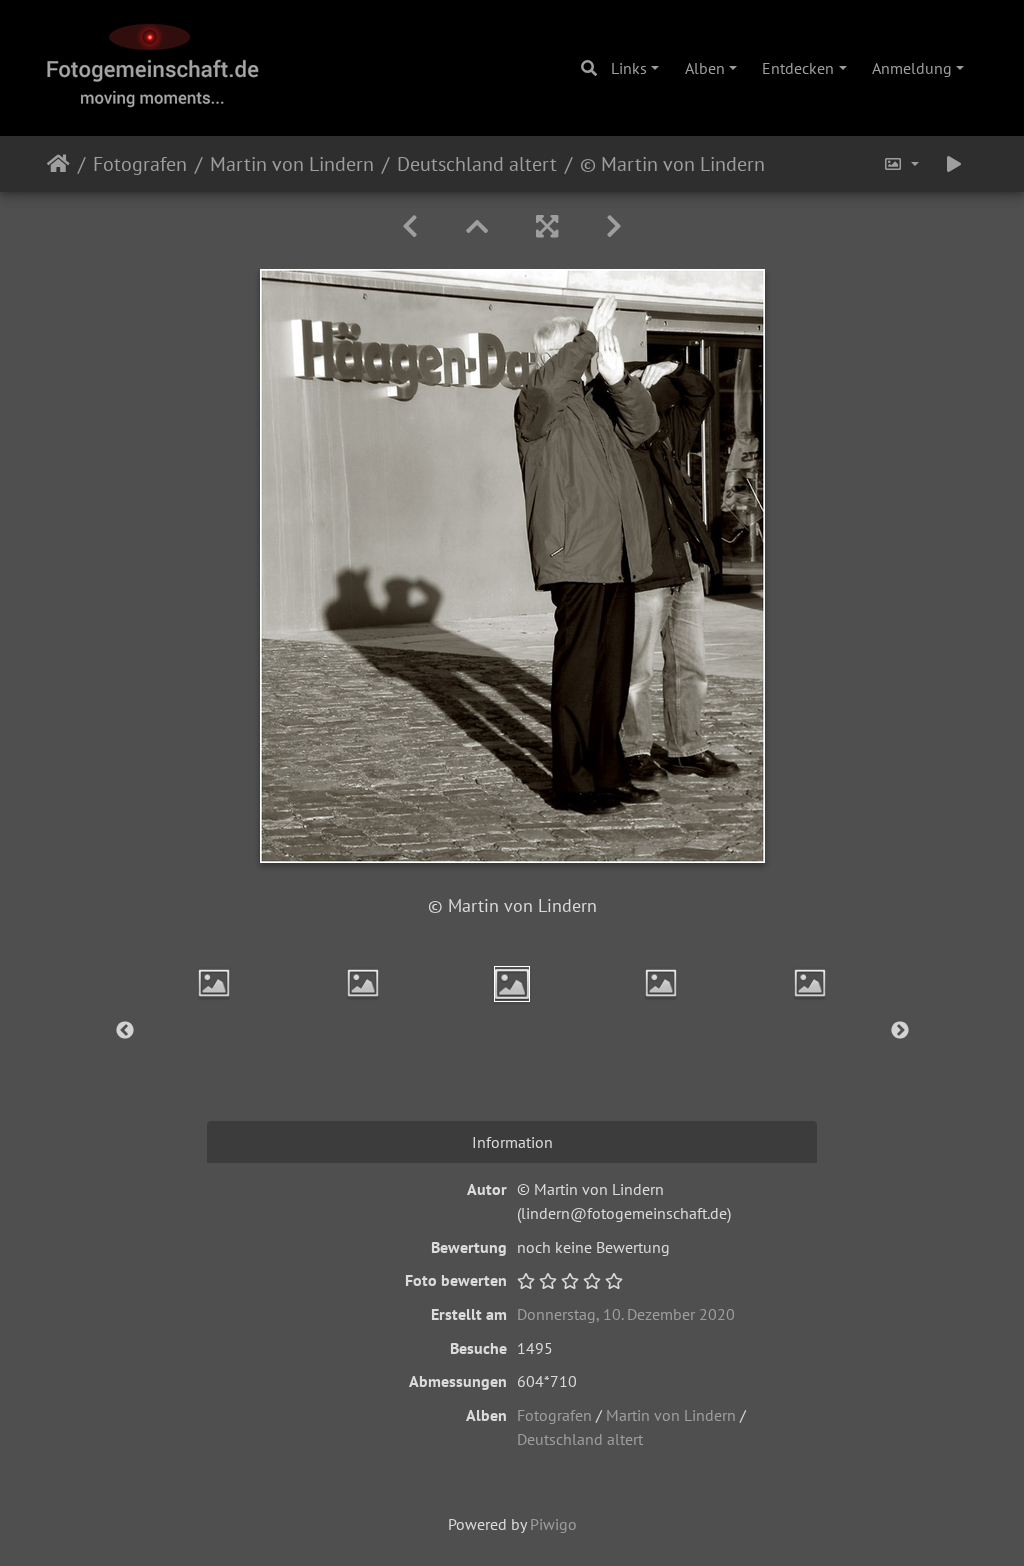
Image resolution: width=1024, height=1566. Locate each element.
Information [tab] (512, 1142)
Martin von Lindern (292, 164)
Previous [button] (125, 1031)
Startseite (58, 164)
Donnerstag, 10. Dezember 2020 (626, 1314)
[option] (214, 983)
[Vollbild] (547, 226)
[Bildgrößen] (901, 164)
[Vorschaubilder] (477, 226)
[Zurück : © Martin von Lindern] (410, 226)
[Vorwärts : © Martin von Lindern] (614, 226)
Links (629, 68)
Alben (705, 68)
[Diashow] (954, 164)
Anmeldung (912, 68)
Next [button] (900, 1031)
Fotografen (140, 164)
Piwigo (553, 1524)
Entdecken (798, 68)
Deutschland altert (477, 164)
